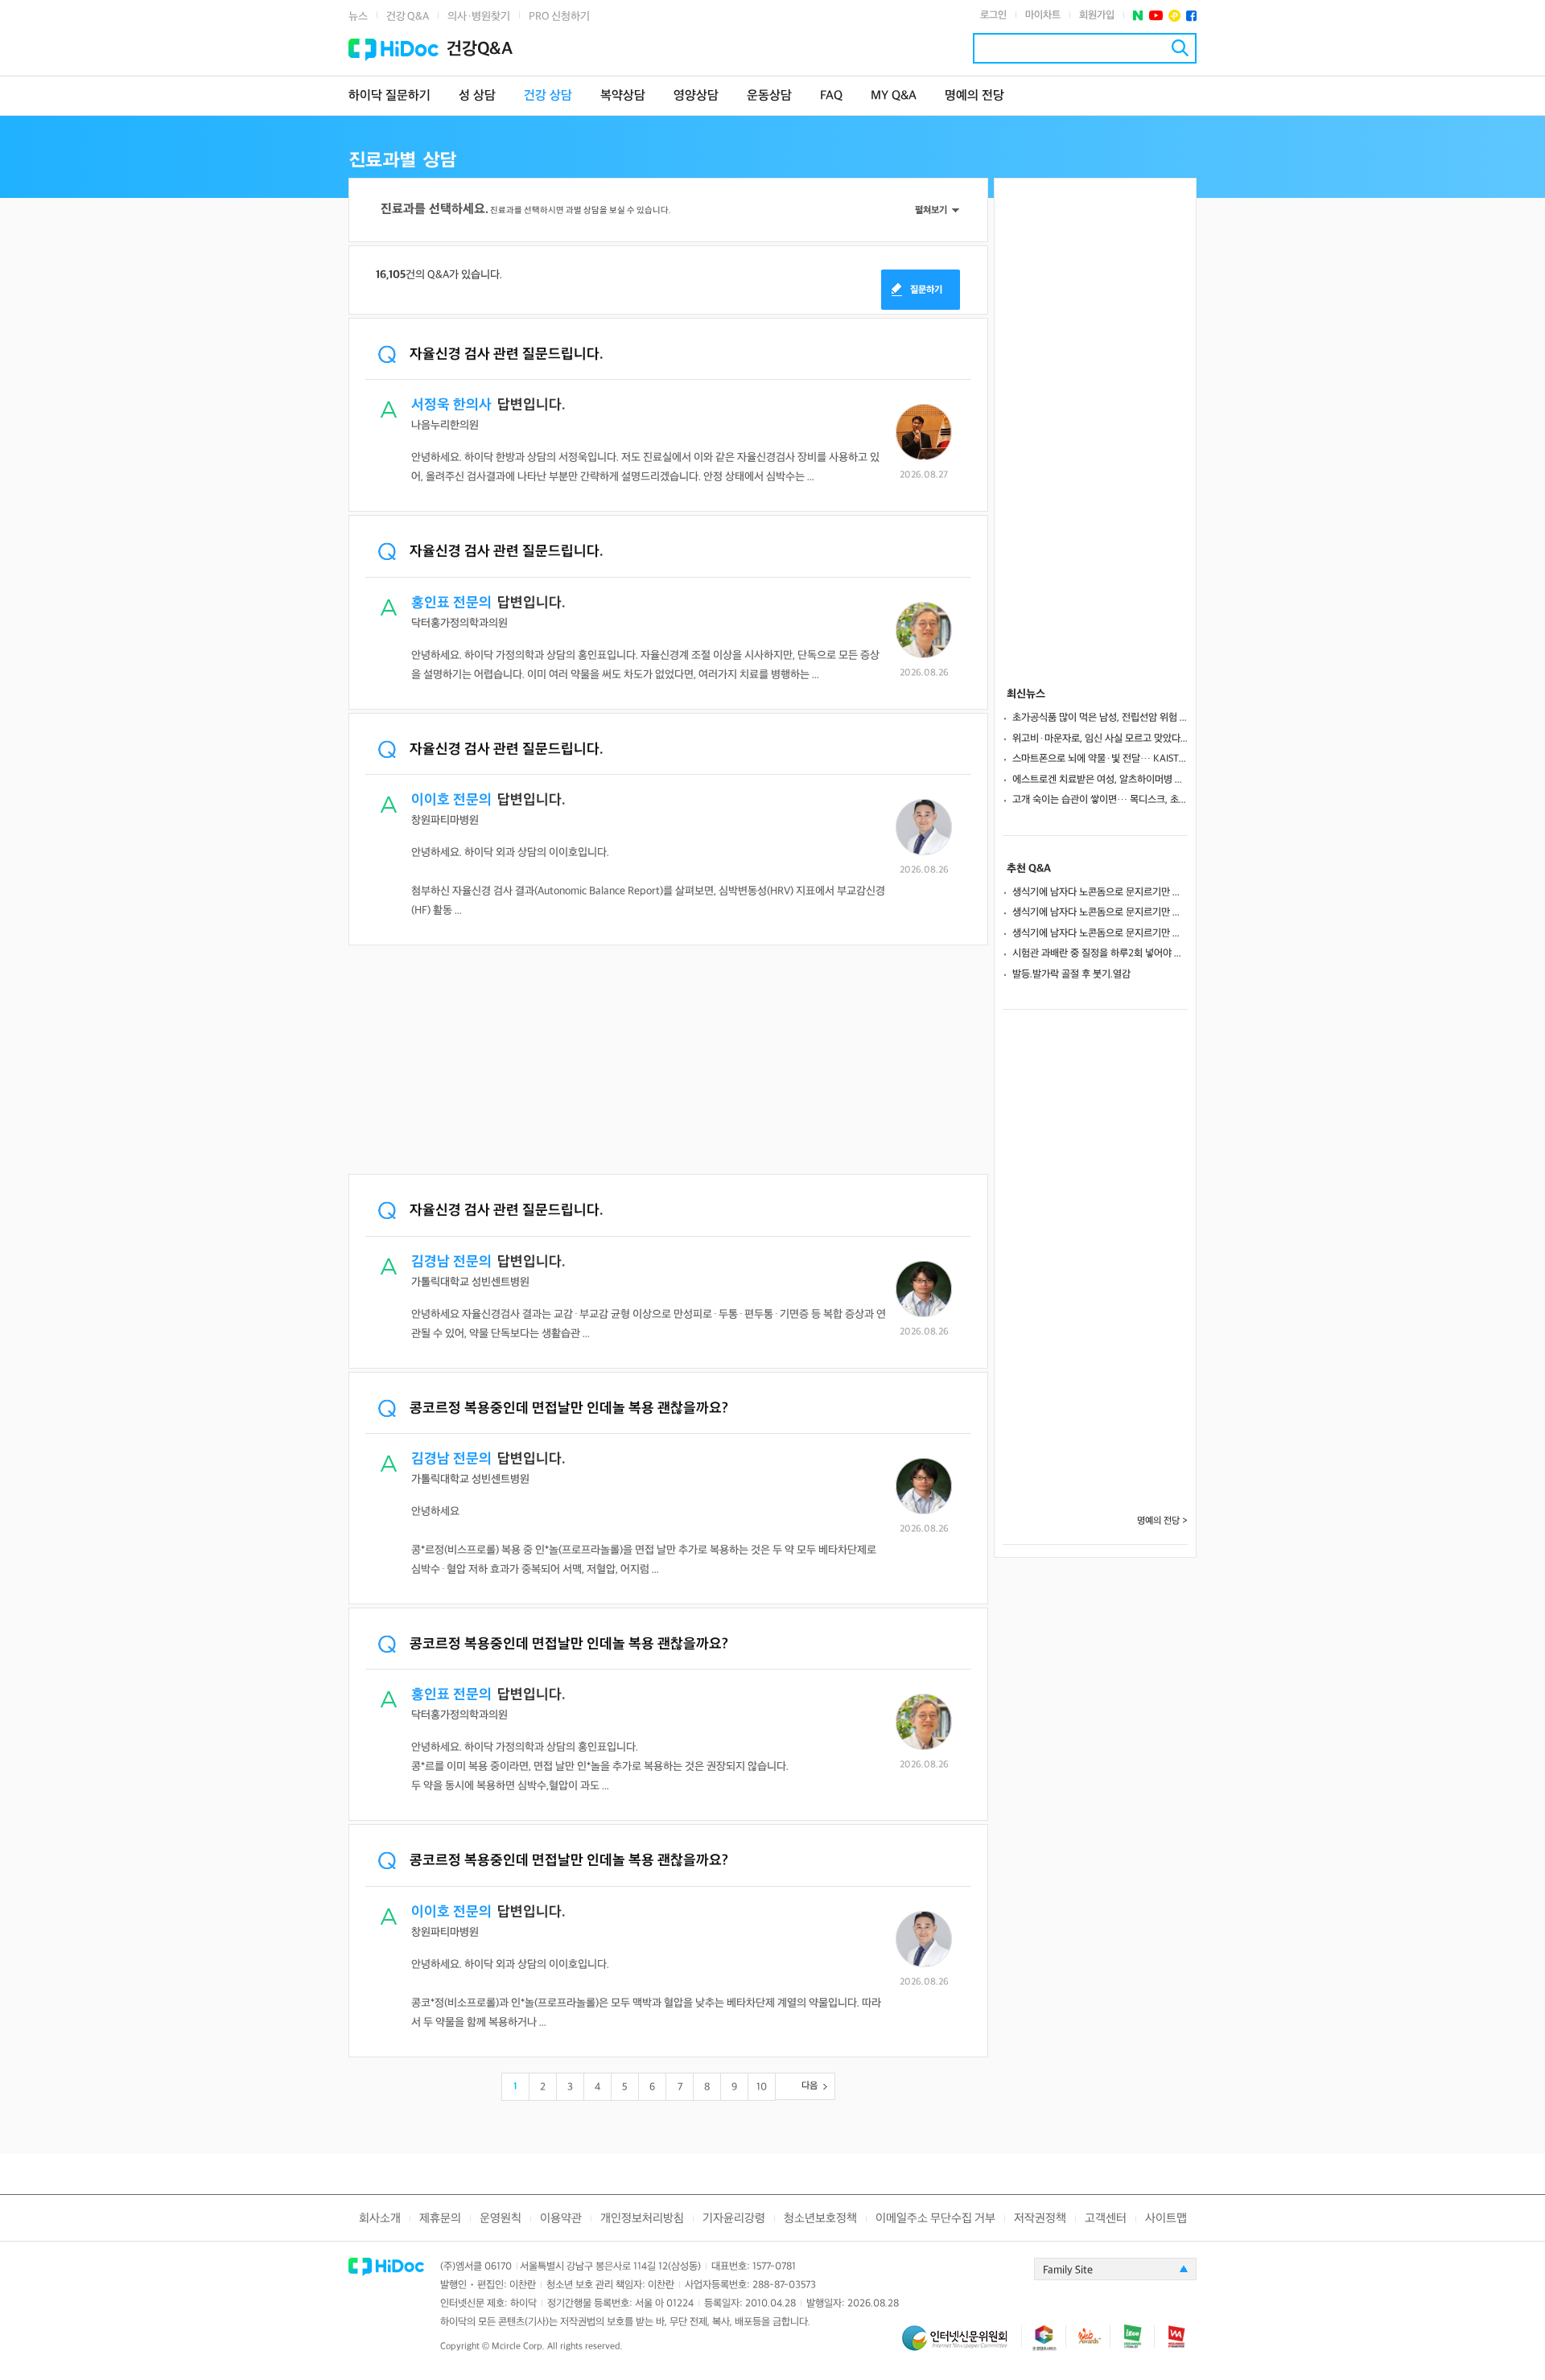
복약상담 (623, 96)
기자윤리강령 (734, 2219)
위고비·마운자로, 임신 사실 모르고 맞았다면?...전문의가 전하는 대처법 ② (1100, 739)
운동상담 (769, 96)
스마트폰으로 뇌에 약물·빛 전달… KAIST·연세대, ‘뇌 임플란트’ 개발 (1100, 759)
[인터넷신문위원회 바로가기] (962, 2345)
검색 (1180, 48)
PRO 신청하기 (559, 16)
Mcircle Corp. (518, 2347)
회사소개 (380, 2219)
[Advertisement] (668, 1061)
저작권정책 (1040, 2219)
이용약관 (561, 2219)
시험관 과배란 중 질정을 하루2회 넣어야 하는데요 (1100, 953)
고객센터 (1106, 2219)
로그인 (993, 15)
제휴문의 (440, 2219)
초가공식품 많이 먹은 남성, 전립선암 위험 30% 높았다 (1100, 718)
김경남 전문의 (451, 1262)
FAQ (831, 96)
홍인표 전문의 (451, 603)
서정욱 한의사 (451, 405)
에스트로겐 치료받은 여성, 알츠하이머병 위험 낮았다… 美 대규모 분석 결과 (1100, 780)
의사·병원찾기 (479, 16)
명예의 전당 (974, 96)
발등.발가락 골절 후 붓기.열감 (1071, 974)
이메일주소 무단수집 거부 (935, 2219)
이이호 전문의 (451, 800)
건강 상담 (548, 96)
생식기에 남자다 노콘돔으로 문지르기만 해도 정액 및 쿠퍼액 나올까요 (1100, 892)
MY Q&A (894, 96)
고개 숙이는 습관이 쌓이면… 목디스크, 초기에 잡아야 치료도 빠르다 (1100, 800)
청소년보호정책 (820, 2219)
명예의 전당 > (1162, 1521)
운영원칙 (501, 2219)
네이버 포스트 (1138, 16)
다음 (810, 2086)
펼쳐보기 (931, 210)
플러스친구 (1174, 16)
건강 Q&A (408, 16)
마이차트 (1043, 15)
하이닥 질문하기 (389, 96)
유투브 (1156, 16)
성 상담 (477, 96)
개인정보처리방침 (642, 2219)
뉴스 (358, 16)
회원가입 (1097, 15)
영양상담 (696, 96)
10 (762, 2087)
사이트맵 (1166, 2219)
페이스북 (1191, 16)
